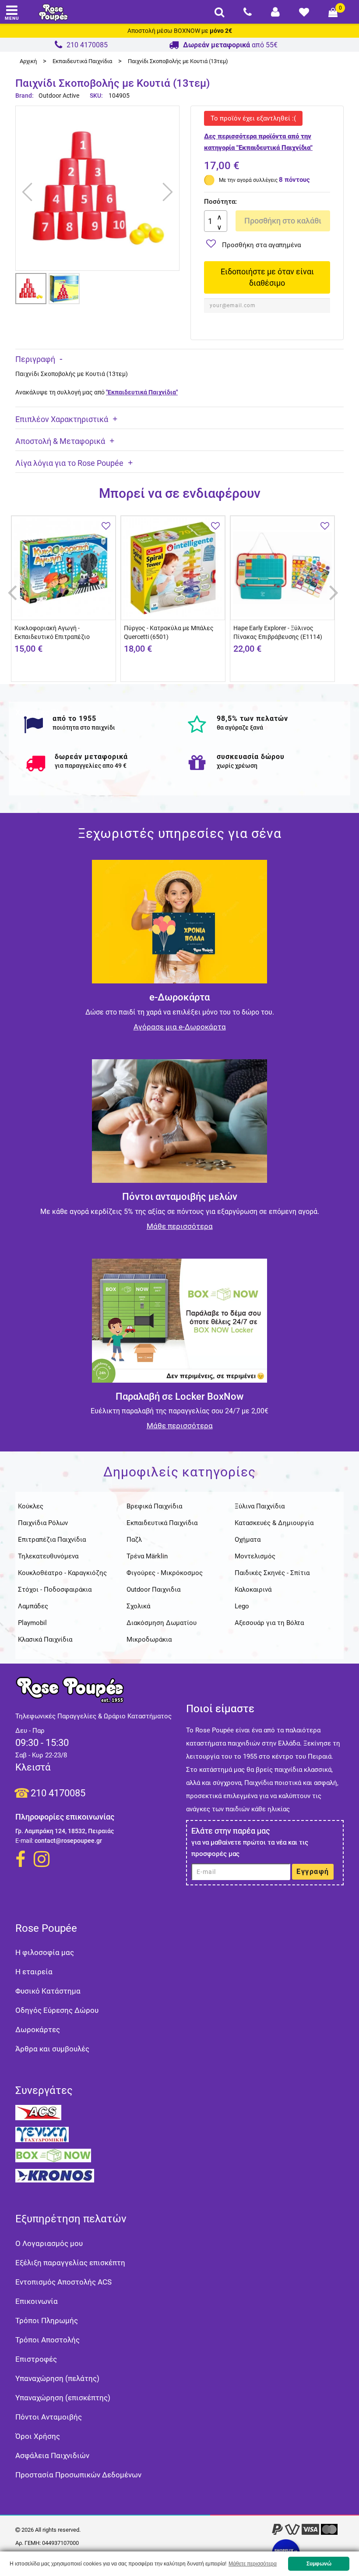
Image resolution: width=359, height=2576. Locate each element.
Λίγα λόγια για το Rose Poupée (69, 463)
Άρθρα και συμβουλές (52, 2049)
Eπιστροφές (36, 2359)
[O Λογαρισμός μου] (275, 12)
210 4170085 (58, 1793)
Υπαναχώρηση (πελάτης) (57, 2378)
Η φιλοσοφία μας (45, 1952)
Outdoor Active (59, 96)
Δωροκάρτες (38, 2030)
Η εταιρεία (34, 1972)
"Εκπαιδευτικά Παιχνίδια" (142, 392)
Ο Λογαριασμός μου (49, 2243)
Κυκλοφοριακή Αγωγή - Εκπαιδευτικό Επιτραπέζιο (52, 632)
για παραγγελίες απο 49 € (91, 766)
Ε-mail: (24, 1841)
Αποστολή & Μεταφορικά (60, 441)
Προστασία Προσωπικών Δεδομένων (78, 2475)
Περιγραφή (35, 359)
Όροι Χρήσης (38, 2436)
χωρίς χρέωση (237, 766)
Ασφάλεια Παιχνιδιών (52, 2455)
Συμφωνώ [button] (319, 2564)
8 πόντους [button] (294, 180)
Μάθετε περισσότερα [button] (253, 2564)
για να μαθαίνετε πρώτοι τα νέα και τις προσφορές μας (250, 1848)
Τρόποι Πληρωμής (47, 2321)
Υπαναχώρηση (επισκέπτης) (63, 2398)
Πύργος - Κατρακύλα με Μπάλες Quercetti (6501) (169, 632)
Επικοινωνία (37, 2301)
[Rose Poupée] (53, 12)
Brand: (25, 96)
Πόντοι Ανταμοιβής (49, 2417)
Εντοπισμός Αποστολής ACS (63, 2282)
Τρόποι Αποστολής (48, 2340)
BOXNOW (187, 31)
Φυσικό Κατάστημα (48, 1991)
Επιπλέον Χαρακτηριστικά (62, 419)
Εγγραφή (313, 1872)
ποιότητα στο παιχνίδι (84, 727)
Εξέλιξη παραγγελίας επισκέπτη (70, 2263)
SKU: (96, 96)
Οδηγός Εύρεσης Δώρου (57, 2010)
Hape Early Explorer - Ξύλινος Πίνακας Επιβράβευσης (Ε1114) (278, 632)
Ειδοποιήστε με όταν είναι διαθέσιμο (267, 277)
